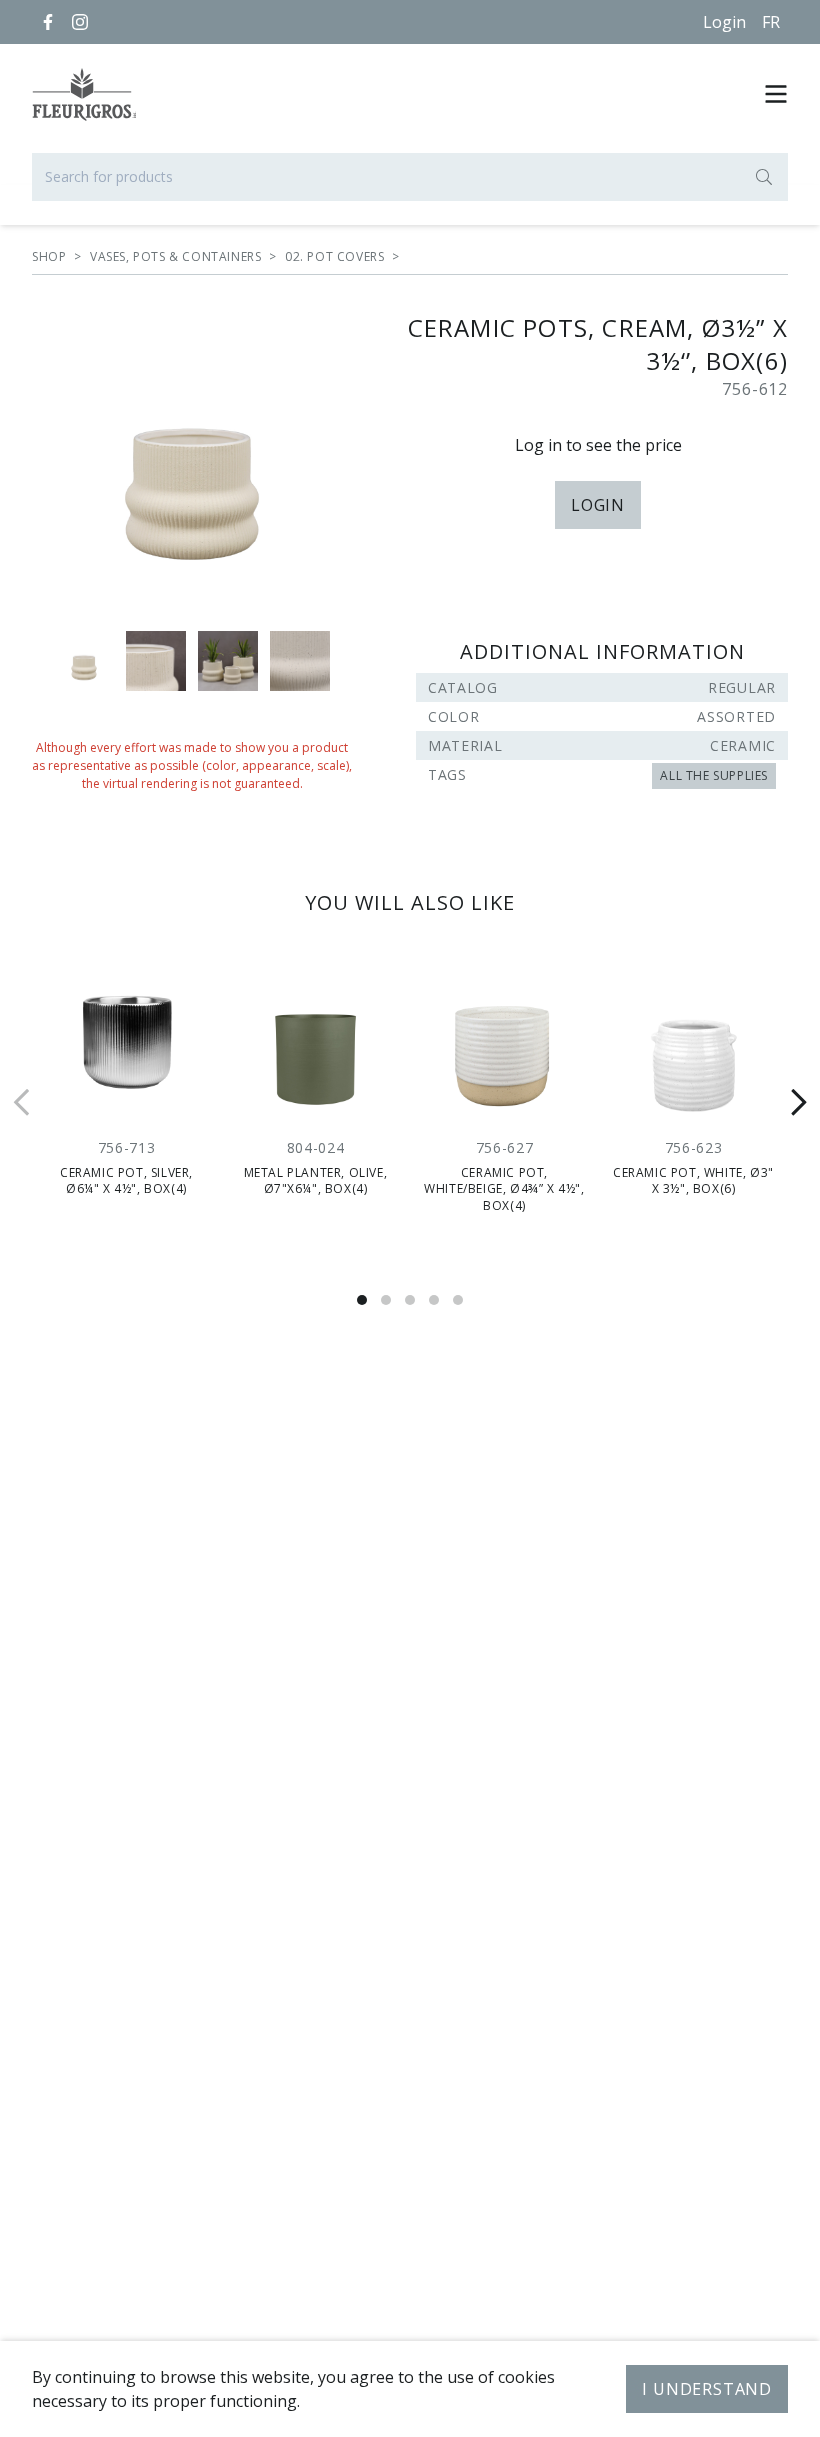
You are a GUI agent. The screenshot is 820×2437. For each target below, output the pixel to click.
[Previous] (22, 1102)
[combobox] (410, 177)
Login (724, 22)
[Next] (798, 1102)
